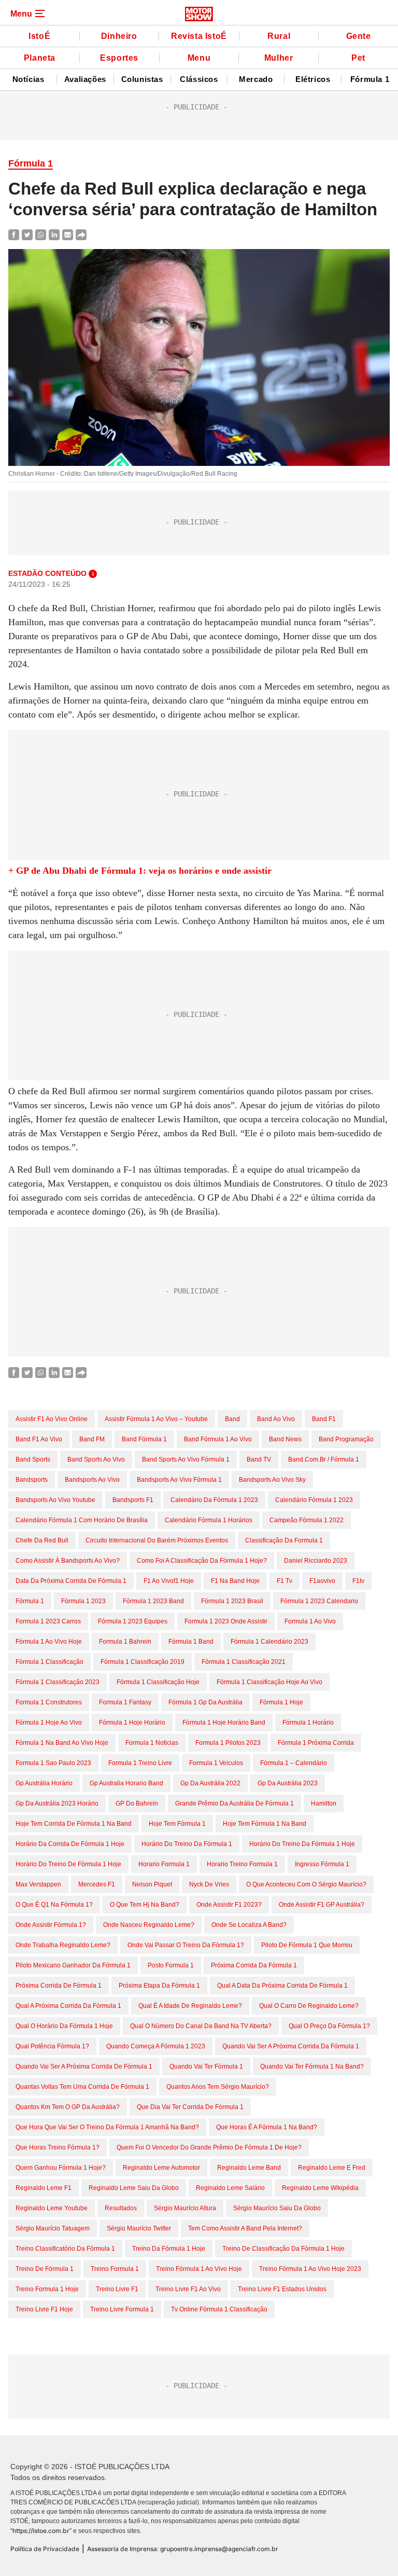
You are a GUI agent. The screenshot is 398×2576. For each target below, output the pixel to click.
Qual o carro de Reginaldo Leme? (309, 2006)
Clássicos (199, 79)
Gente (359, 36)
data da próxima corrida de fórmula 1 (71, 1581)
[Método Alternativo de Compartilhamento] (81, 234)
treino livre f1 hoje (44, 2309)
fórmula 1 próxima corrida (316, 1743)
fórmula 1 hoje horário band (224, 1723)
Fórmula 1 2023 (83, 1601)
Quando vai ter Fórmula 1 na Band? (312, 2067)
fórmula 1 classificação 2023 (58, 1682)
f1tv (358, 1581)
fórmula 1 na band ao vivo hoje (62, 1743)
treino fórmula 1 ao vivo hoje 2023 (310, 2269)
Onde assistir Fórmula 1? (51, 1925)
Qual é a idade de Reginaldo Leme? (190, 2006)
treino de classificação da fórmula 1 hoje (283, 2249)
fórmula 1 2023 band (153, 1601)
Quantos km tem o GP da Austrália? (68, 2107)
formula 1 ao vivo (310, 1621)
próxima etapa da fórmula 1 (159, 1986)
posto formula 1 (171, 1965)
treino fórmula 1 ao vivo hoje (199, 2269)
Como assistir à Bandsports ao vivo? (68, 1561)
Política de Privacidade (45, 2549)
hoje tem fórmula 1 (177, 1824)
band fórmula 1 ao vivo (218, 1439)
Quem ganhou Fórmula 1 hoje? (61, 2168)
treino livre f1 (117, 2289)
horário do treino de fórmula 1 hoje (68, 1864)
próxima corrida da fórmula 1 (254, 1965)
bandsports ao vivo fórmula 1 (179, 1480)
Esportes (119, 58)
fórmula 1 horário (308, 1723)
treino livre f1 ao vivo (188, 2289)
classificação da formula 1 (284, 1540)
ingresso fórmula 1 (322, 1864)
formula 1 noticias (152, 1743)
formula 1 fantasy (125, 1702)
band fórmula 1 (144, 1439)
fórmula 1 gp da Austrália (205, 1702)
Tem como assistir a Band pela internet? (245, 2228)
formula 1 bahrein (125, 1642)
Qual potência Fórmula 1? (52, 2046)
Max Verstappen (38, 1884)
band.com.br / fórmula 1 (324, 1459)
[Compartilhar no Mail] (68, 234)
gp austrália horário (44, 1783)
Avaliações (85, 79)
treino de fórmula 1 (45, 2269)
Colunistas (142, 79)
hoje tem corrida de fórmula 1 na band (74, 1824)
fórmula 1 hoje (281, 1702)
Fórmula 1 (370, 79)
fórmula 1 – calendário (294, 1763)
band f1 (324, 1419)
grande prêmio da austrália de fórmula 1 (234, 1803)
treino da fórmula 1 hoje (169, 2249)
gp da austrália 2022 (210, 1783)
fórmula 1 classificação (49, 1662)
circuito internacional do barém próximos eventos (157, 1540)
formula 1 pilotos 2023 (228, 1743)
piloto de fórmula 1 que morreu (307, 1945)
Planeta (40, 58)
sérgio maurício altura (185, 2208)
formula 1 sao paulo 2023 (53, 1763)
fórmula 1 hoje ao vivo (49, 1723)
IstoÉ (39, 36)
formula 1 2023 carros (48, 1621)
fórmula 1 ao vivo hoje (49, 1642)
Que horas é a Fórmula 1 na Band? (267, 2127)
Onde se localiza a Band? (249, 1925)
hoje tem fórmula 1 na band (265, 1824)
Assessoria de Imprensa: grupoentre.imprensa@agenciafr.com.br (183, 2549)
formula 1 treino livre (140, 1763)
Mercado (256, 79)
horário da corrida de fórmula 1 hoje (70, 1844)
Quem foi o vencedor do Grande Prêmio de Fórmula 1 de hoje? (209, 2147)
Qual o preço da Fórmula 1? (329, 2026)
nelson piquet (152, 1884)
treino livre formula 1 (122, 2309)
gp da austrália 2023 (288, 1783)
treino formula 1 (115, 2269)
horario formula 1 (164, 1864)
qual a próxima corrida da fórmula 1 (68, 2006)
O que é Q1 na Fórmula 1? (54, 1905)
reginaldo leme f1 (44, 2188)
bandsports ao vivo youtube (55, 1500)
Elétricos (313, 79)
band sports (33, 1459)
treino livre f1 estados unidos (282, 2289)
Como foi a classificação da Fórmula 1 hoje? (202, 1561)
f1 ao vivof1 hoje (169, 1581)
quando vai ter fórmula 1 (206, 2067)
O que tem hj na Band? (145, 1905)
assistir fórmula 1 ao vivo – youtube (156, 1419)
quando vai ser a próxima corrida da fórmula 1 (291, 2046)
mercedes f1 (97, 1884)
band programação (346, 1439)
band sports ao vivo (96, 1459)
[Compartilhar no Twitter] (27, 234)
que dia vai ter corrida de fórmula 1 (190, 2107)
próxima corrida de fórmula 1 (59, 1986)
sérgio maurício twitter (139, 2228)
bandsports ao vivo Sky (272, 1480)
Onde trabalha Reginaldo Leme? (63, 1945)
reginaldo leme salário (230, 2188)
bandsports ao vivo (92, 1480)
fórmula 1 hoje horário (132, 1723)
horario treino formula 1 (242, 1864)
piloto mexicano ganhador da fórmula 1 (73, 1965)
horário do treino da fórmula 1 (187, 1844)
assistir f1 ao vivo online (52, 1419)
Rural (279, 36)
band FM (92, 1439)
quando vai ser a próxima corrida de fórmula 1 (84, 2067)
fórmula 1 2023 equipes (133, 1621)
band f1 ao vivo (39, 1439)
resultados (121, 2208)
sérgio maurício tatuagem (53, 2228)
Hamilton (324, 1803)
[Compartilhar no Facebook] (14, 234)
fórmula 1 (30, 1601)
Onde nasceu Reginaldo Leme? (149, 1925)
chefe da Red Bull (42, 1540)
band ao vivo (276, 1419)
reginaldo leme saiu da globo (134, 2188)
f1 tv (285, 1581)
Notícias (29, 79)
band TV (259, 1459)
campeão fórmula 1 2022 (307, 1520)
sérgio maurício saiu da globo (277, 2208)
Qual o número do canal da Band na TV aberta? (201, 2026)
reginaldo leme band (249, 2168)
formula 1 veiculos (216, 1763)
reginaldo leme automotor (161, 2168)
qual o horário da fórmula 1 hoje (64, 2026)
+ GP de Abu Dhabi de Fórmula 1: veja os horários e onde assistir (140, 871)
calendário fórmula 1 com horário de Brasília (82, 1520)
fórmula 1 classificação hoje (158, 1682)
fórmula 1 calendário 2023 (269, 1642)
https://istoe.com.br (41, 2531)
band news (285, 1439)
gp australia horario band (126, 1783)
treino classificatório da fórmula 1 (65, 2249)
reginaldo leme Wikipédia (320, 2188)
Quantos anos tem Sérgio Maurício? (218, 2087)
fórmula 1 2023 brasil (232, 1601)
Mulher (279, 58)
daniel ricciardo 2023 (316, 1561)
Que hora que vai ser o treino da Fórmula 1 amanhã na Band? (107, 2127)
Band (232, 1419)
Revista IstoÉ (199, 36)
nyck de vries (209, 1884)
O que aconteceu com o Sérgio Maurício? (306, 1884)
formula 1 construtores (49, 1702)
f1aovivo (322, 1581)
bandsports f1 (133, 1500)
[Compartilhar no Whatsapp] (41, 234)
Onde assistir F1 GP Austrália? (322, 1905)
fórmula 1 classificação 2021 (244, 1662)
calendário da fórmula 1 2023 (214, 1500)
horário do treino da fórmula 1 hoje (302, 1844)
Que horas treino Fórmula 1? (58, 2147)
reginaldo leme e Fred (332, 2168)
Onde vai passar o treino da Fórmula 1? (186, 1945)
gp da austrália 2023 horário (57, 1803)
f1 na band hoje (235, 1581)
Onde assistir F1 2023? (229, 1905)
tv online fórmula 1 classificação (219, 2309)
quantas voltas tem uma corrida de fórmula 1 (82, 2087)
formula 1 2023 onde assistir (226, 1621)
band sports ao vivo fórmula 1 (186, 1459)
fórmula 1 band (191, 1642)
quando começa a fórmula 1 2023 (156, 2046)
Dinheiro (119, 36)
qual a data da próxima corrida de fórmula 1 (282, 1986)
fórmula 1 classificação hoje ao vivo (269, 1682)
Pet (358, 58)
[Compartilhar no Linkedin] (54, 234)
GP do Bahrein (137, 1803)
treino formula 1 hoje (47, 2289)
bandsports (32, 1480)
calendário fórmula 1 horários (209, 1520)
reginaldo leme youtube (52, 2208)
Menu (199, 58)
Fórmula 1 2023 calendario (319, 1601)
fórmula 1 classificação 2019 (143, 1662)
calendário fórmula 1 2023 (314, 1500)
